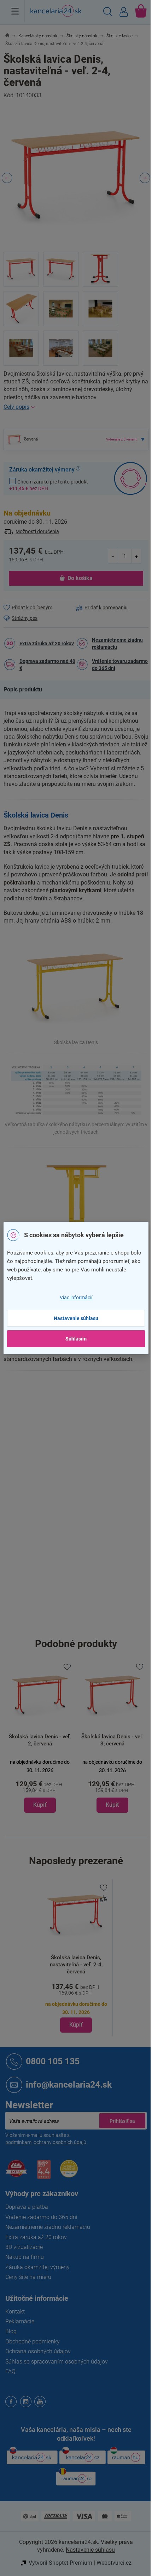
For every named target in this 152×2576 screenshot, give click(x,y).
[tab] (26, 690)
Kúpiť (76, 2025)
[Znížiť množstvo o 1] (113, 556)
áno (80, 1506)
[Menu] (15, 11)
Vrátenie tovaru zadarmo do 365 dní (120, 665)
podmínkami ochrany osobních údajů (46, 2142)
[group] (40, 1737)
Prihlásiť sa (122, 2121)
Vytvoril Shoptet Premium (60, 2563)
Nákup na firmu (25, 2257)
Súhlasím (76, 1339)
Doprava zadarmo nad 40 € (47, 665)
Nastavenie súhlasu (76, 1318)
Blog (11, 2331)
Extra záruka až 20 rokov (47, 643)
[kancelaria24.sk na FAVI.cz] (16, 2172)
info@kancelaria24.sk (69, 2085)
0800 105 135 (53, 2061)
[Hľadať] (108, 13)
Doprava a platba (27, 2207)
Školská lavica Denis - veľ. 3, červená (112, 1740)
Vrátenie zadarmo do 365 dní (41, 2217)
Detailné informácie (76, 407)
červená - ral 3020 (97, 1447)
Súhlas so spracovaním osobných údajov (57, 2362)
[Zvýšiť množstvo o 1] (136, 556)
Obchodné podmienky (33, 2341)
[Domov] (11, 36)
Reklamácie (20, 2321)
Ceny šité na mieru (28, 2277)
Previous (7, 178)
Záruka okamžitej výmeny (37, 2267)
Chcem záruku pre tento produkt (49, 485)
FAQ (10, 2371)
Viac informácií (76, 1298)
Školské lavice (92, 1402)
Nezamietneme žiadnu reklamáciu (117, 643)
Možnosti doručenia (37, 531)
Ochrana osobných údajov (38, 2351)
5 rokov (84, 1461)
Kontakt (15, 2312)
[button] (40, 1785)
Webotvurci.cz (114, 2563)
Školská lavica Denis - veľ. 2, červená (40, 1740)
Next (145, 178)
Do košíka (80, 578)
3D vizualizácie (24, 2247)
